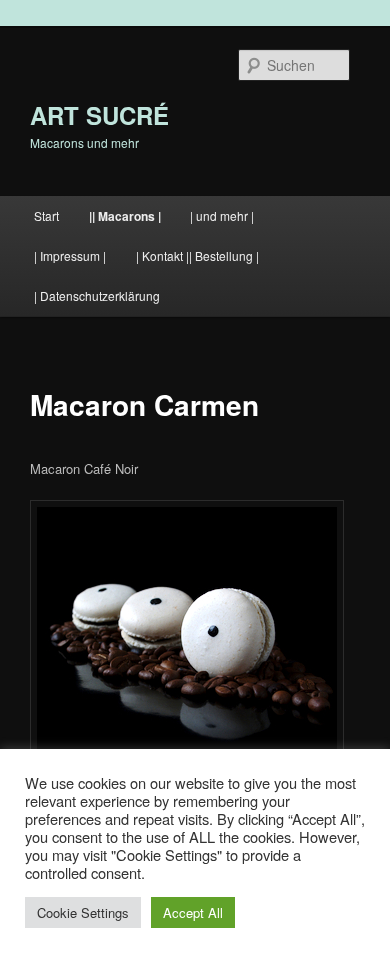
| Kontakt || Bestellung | (197, 255)
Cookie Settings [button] (83, 912)
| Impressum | (70, 255)
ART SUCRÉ (99, 115)
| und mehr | (222, 215)
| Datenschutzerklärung (97, 295)
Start (46, 215)
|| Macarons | (125, 216)
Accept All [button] (193, 912)
